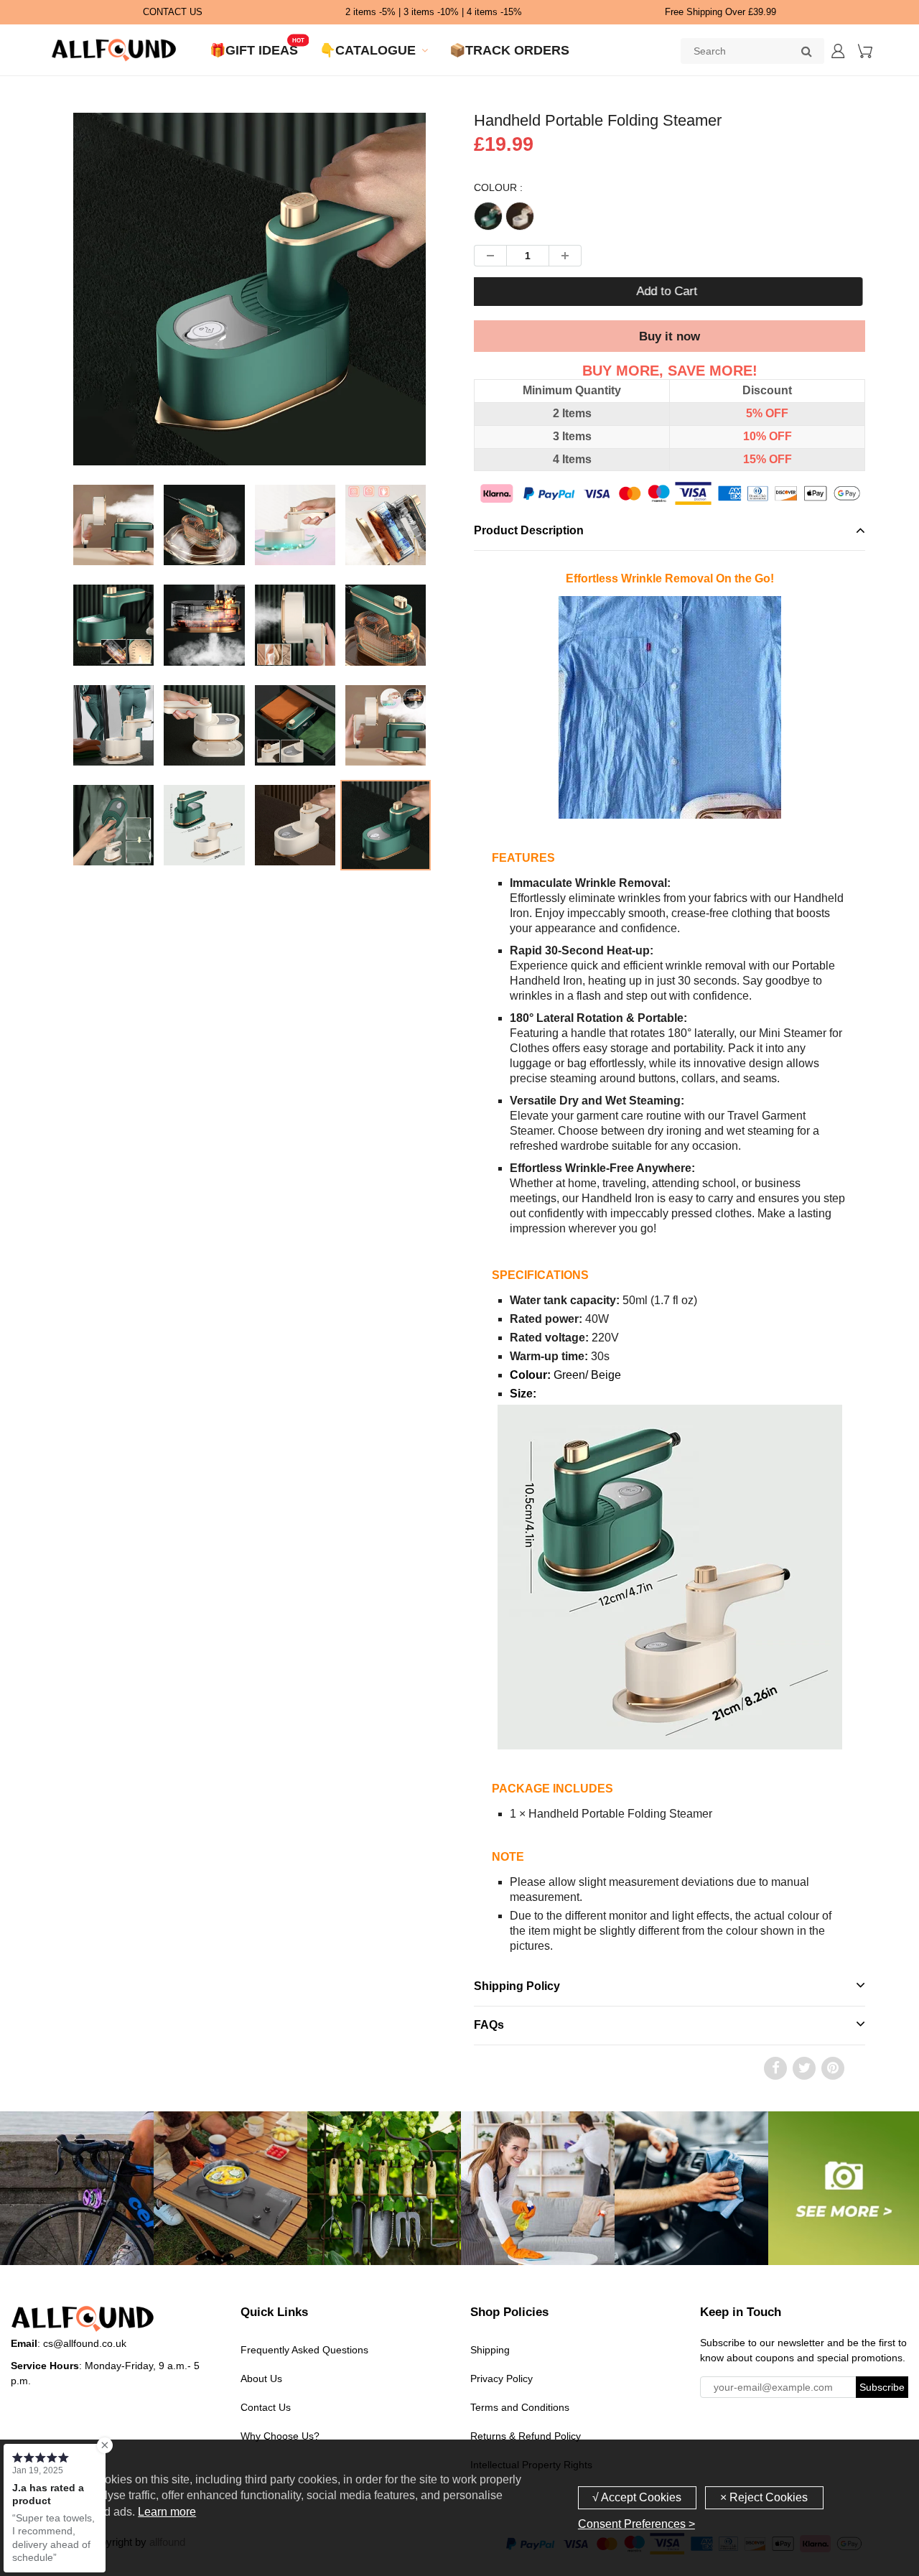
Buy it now (670, 336)
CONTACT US (173, 12)
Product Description (529, 530)
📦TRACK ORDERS (509, 50)
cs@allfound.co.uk (85, 2343)
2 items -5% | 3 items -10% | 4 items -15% (434, 12)
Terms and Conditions (520, 2407)
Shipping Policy (517, 1986)
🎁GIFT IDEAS (254, 50)
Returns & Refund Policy (526, 2436)
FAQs (489, 2025)
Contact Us (266, 2407)
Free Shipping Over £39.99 (720, 12)
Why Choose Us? (280, 2436)
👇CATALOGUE (368, 50)
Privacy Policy (502, 2379)
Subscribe (882, 2387)
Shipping (490, 2350)
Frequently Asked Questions (304, 2350)
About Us (261, 2379)
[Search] (806, 51)
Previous (15, 339)
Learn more (167, 2512)
